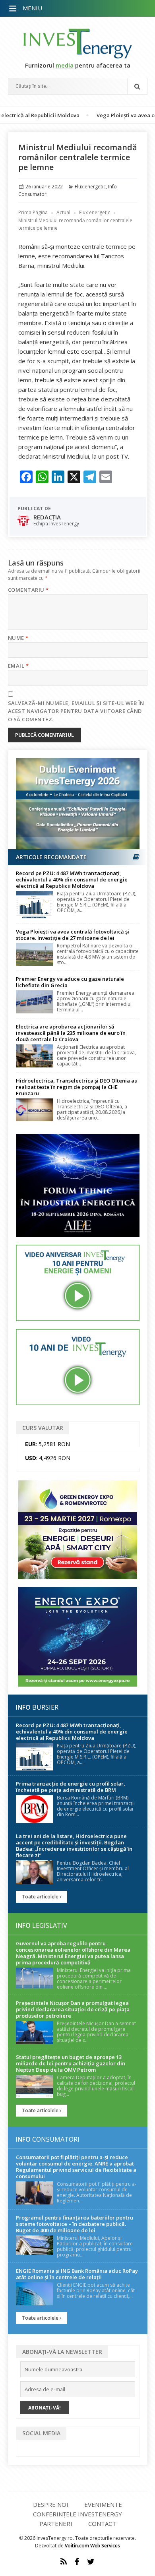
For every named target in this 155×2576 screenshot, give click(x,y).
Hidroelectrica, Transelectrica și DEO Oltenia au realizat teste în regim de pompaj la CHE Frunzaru (77, 1087)
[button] (14, 9)
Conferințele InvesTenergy (77, 2514)
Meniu (32, 8)
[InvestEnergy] (78, 44)
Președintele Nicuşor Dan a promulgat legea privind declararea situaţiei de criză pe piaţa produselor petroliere (73, 2009)
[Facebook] (77, 2562)
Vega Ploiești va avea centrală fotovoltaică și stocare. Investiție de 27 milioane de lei (73, 935)
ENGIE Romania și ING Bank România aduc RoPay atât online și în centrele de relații (77, 2274)
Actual (63, 212)
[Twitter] (91, 2562)
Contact (102, 2524)
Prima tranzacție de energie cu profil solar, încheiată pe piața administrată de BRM (71, 1787)
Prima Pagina (33, 212)
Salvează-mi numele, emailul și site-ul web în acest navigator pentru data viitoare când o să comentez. (76, 711)
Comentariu (28, 590)
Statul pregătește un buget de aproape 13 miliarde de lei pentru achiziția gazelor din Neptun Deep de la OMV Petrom (71, 2063)
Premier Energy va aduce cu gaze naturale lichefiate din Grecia (70, 982)
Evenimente (103, 2504)
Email (18, 666)
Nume (18, 638)
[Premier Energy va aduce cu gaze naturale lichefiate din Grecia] (34, 1002)
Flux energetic (90, 187)
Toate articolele (41, 1897)
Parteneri (56, 2524)
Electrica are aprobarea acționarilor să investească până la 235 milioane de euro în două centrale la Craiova (71, 1033)
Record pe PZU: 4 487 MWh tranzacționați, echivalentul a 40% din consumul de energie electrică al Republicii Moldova (72, 879)
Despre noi (51, 2504)
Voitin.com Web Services (92, 2546)
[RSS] (64, 2562)
